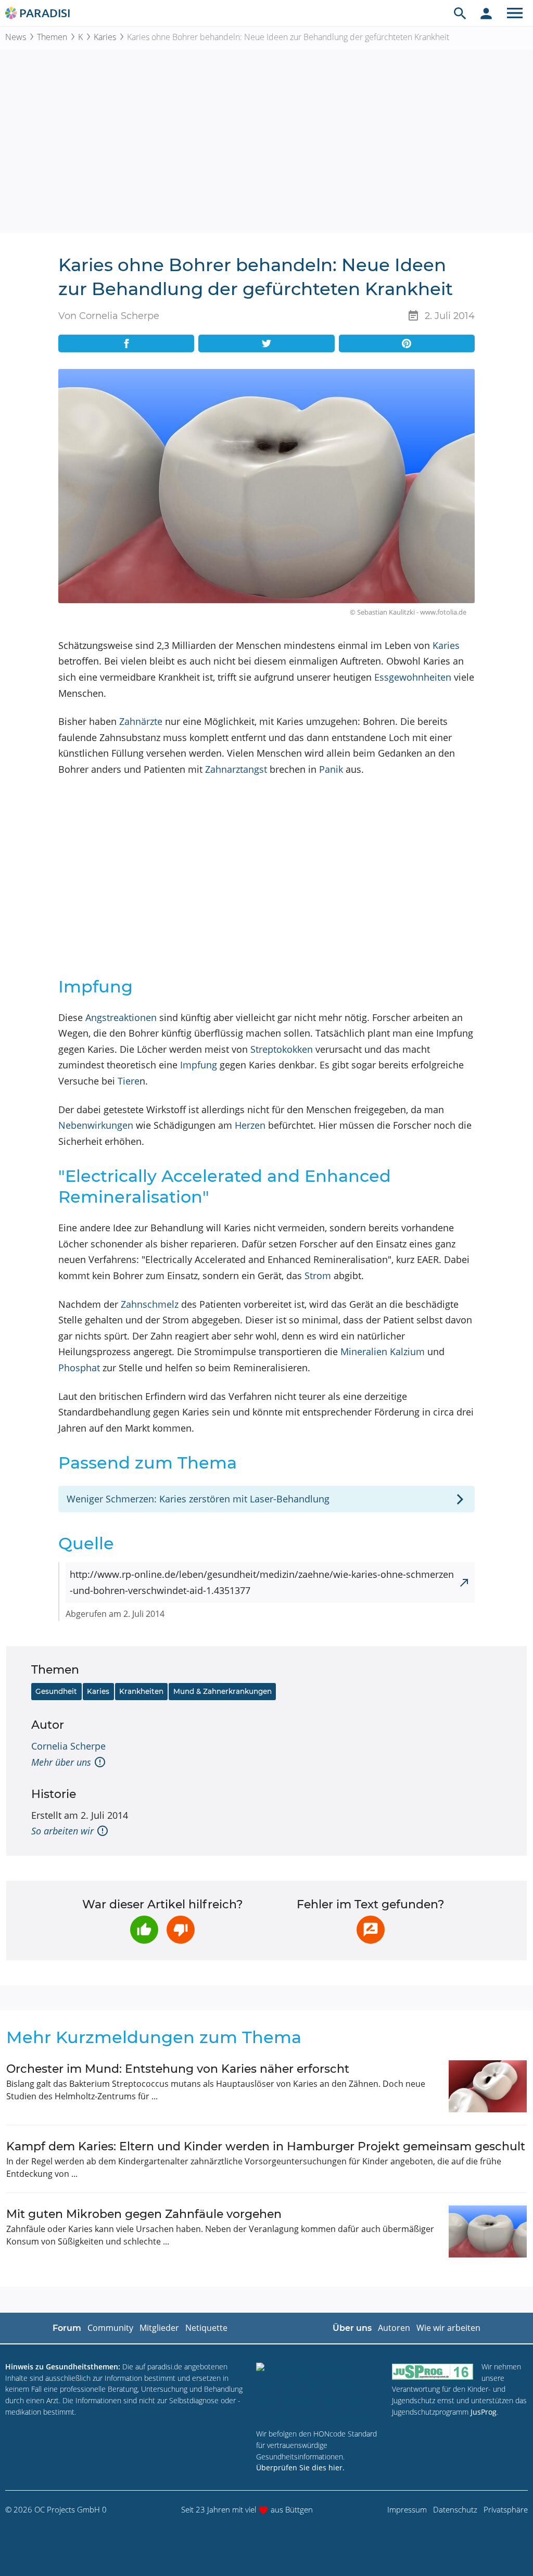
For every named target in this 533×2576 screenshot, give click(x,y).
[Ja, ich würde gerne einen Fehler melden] (371, 1930)
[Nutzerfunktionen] (486, 13)
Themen (52, 37)
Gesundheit (56, 1691)
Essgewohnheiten (413, 677)
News (16, 37)
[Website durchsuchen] (460, 13)
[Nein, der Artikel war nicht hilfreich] (181, 1930)
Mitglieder (159, 2328)
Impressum (407, 2509)
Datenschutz (455, 2509)
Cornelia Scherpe (68, 1746)
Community (110, 2328)
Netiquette (206, 2328)
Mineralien (364, 1351)
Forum (67, 2328)
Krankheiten (141, 1691)
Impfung (199, 1065)
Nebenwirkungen (96, 1125)
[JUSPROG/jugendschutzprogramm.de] (433, 2371)
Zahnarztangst (236, 769)
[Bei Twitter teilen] (266, 343)
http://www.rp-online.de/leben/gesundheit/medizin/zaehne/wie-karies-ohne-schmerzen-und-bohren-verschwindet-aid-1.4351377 (262, 1582)
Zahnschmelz (150, 1304)
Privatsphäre (506, 2509)
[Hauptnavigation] (515, 13)
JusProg (484, 2412)
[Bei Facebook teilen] (126, 343)
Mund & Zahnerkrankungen (223, 1691)
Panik (331, 769)
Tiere (129, 1081)
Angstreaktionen (121, 1017)
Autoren (394, 2328)
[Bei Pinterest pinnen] (407, 343)
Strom (318, 1276)
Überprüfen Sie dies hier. (300, 2467)
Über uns (352, 2328)
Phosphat (79, 1368)
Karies (105, 37)
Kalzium (407, 1351)
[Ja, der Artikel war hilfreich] (144, 1930)
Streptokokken (282, 1049)
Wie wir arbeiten (448, 2328)
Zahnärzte (141, 721)
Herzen (250, 1125)
